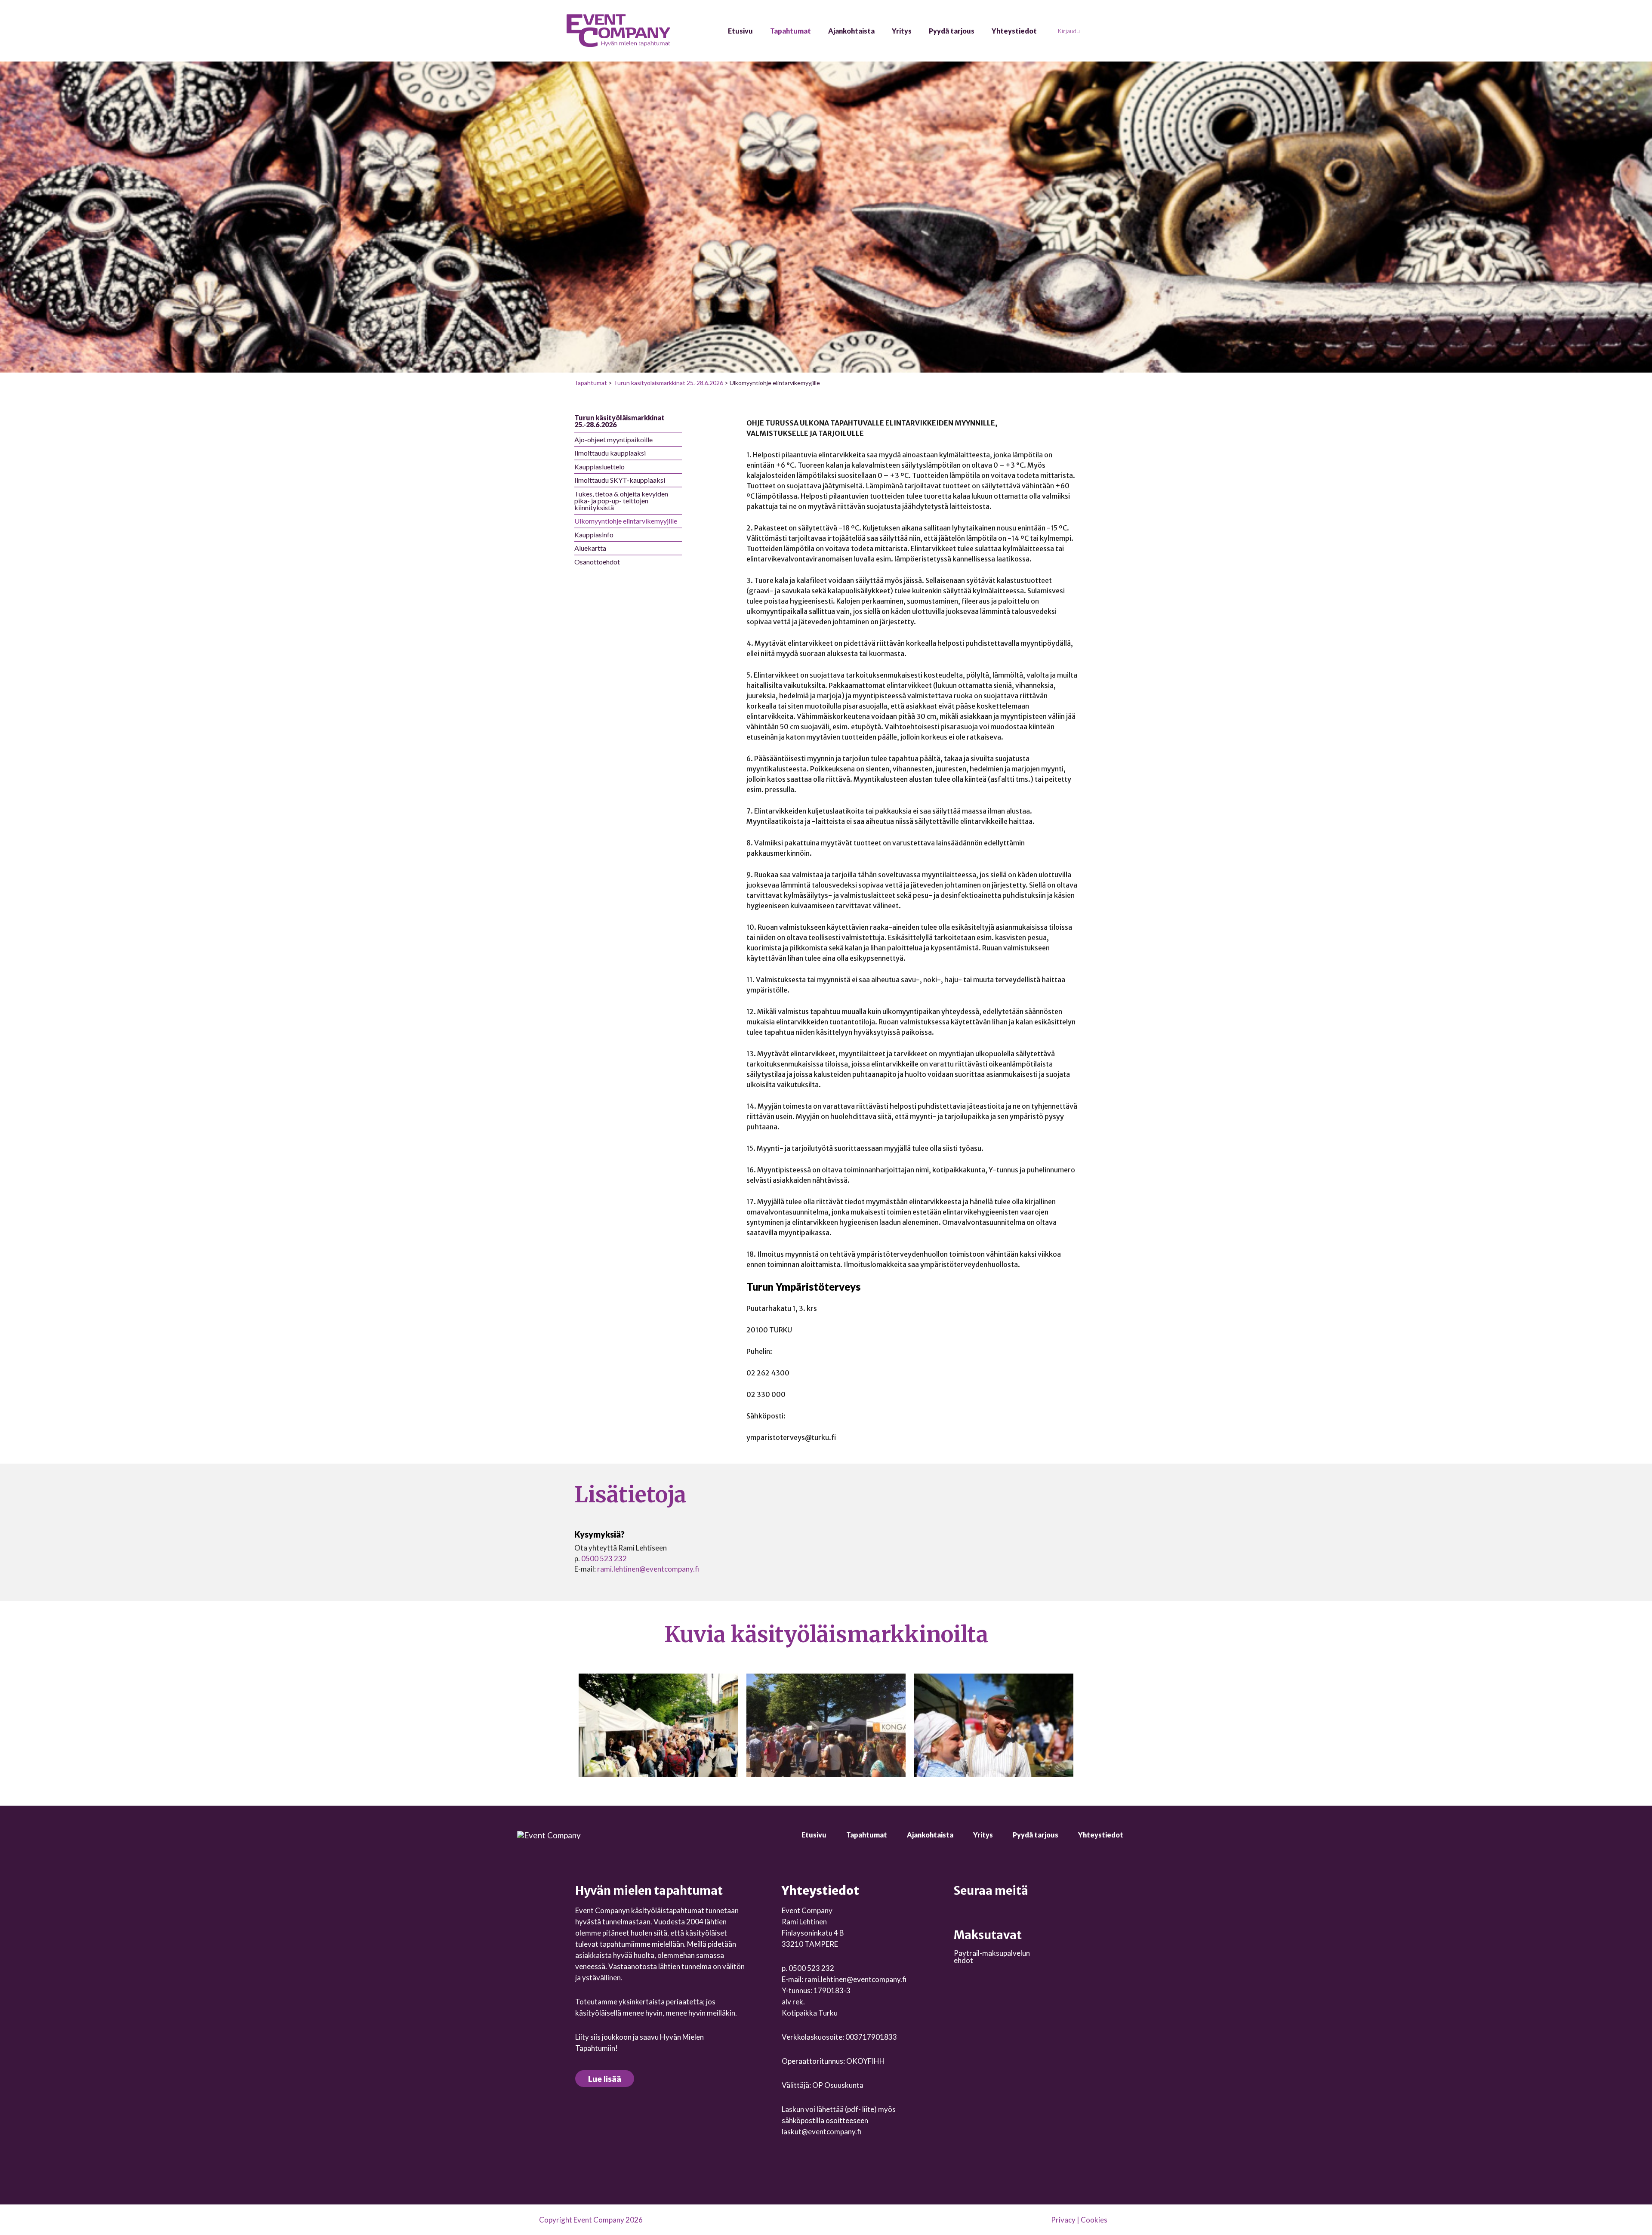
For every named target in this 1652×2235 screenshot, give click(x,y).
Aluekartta (590, 548)
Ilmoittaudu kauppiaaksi (610, 453)
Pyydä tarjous (952, 31)
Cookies (1094, 2220)
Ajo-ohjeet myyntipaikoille (613, 439)
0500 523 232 (604, 1558)
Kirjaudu (1069, 31)
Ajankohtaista (851, 31)
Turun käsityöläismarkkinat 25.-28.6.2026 (668, 383)
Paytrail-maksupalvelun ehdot (992, 1957)
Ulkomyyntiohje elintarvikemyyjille (626, 521)
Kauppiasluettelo (599, 467)
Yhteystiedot (1014, 31)
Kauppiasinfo (594, 535)
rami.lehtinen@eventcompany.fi (648, 1569)
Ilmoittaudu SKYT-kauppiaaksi (620, 480)
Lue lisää (605, 2079)
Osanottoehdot (597, 562)
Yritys (902, 31)
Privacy (1063, 2220)
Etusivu (740, 31)
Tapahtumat (791, 31)
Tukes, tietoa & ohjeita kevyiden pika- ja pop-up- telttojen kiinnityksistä (621, 501)
